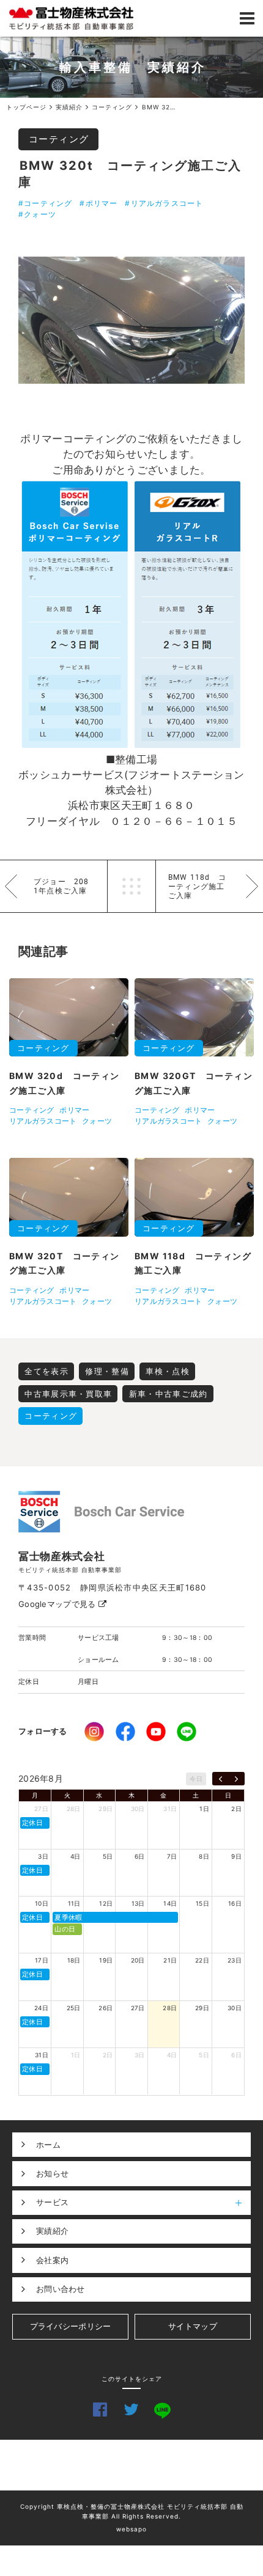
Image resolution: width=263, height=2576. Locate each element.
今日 (196, 1779)
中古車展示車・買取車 (68, 1394)
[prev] (220, 1779)
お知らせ (52, 2173)
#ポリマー (98, 203)
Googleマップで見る (58, 1604)
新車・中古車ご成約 (169, 1394)
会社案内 (52, 2260)
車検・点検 (168, 1371)
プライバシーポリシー (71, 2326)
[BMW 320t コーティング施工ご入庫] (131, 320)
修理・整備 (107, 1371)
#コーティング (45, 203)
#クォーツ (37, 214)
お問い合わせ (61, 2289)
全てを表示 (46, 1371)
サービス (52, 2202)
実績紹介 (52, 2231)
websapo (131, 2529)
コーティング (59, 139)
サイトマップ (193, 2326)
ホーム (48, 2145)
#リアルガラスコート (164, 203)
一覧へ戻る (131, 886)
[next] (236, 1779)
